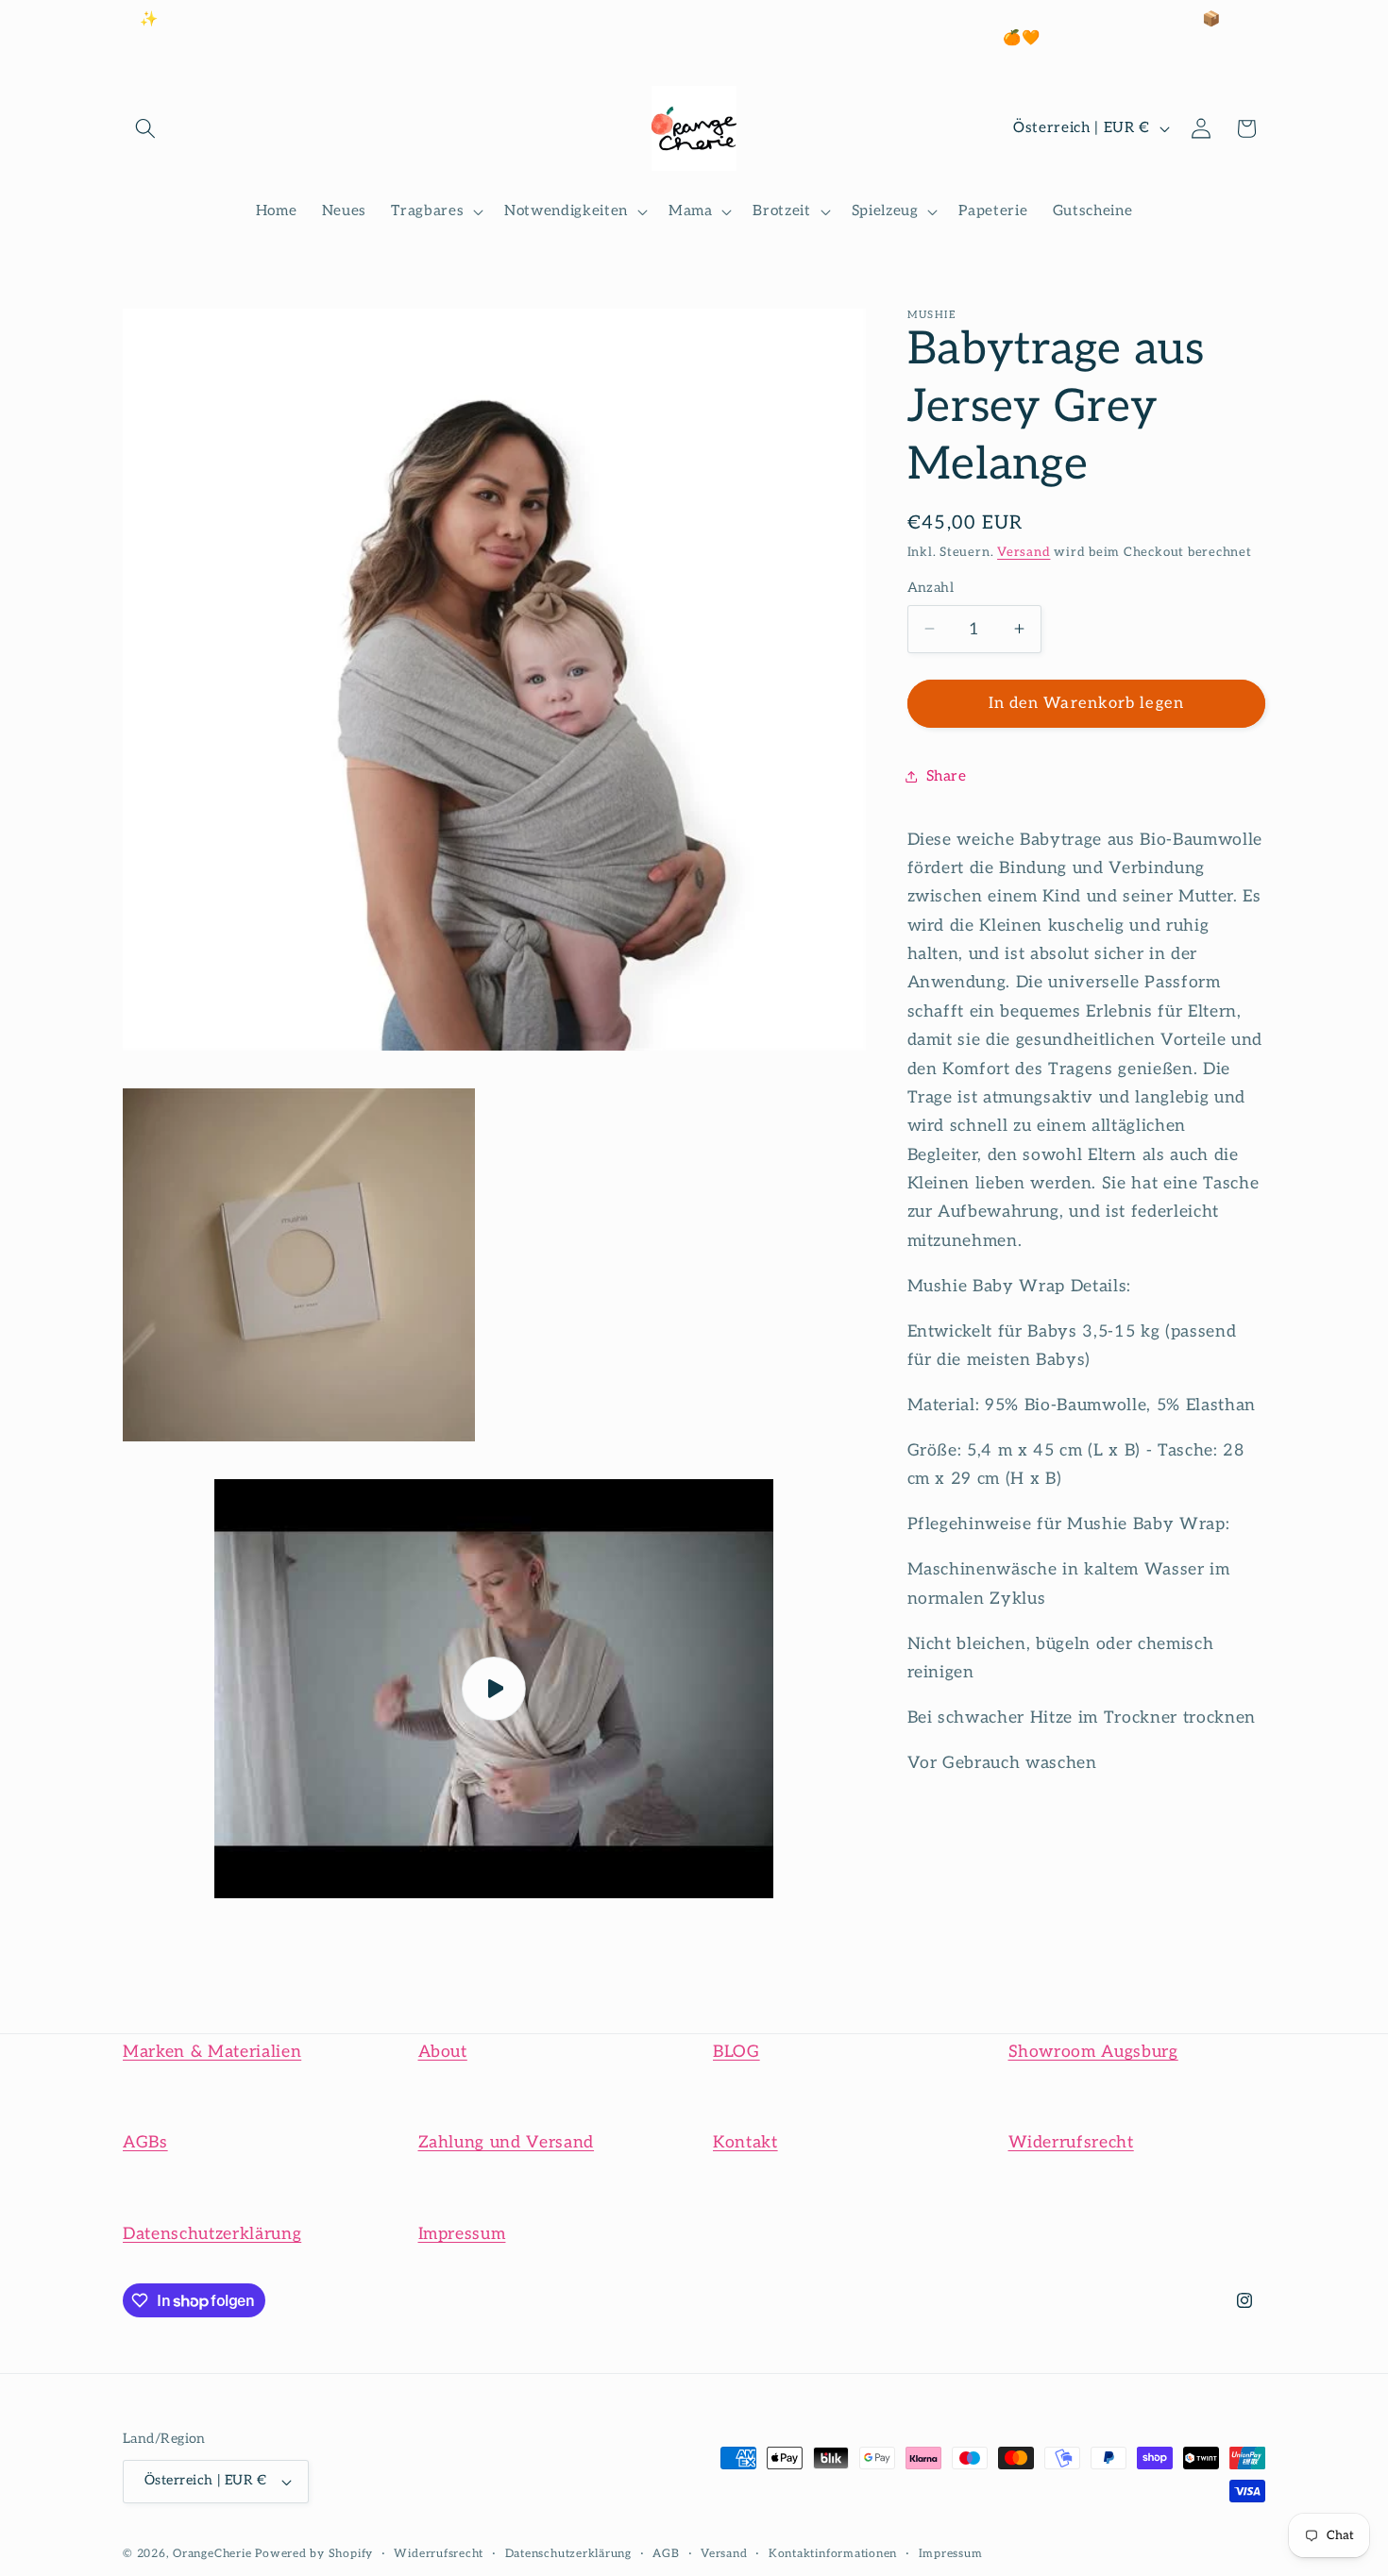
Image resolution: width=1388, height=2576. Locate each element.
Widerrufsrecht (1071, 2142)
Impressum (462, 2234)
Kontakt (745, 2142)
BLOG (736, 2052)
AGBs (145, 2142)
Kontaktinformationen (833, 2554)
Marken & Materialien (212, 2052)
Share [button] (947, 776)
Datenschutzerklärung (212, 2234)
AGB (666, 2554)
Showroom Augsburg (1093, 2052)
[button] (145, 128)
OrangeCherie (212, 2554)
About (443, 2052)
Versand (1024, 552)
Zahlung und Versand (507, 2142)
